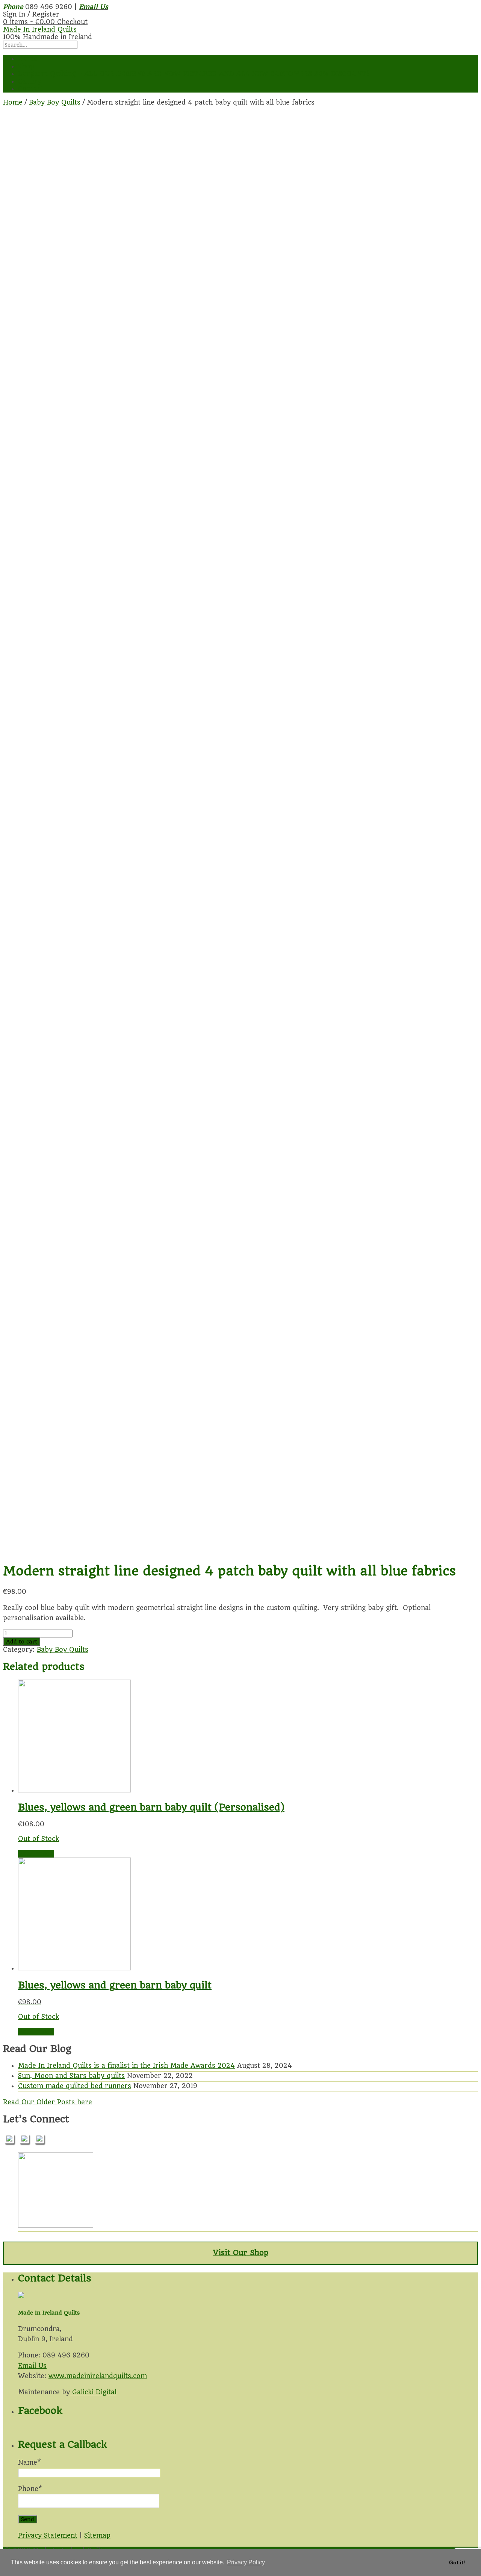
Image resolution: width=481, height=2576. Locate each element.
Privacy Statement (48, 2535)
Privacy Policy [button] (246, 2562)
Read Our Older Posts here (48, 2102)
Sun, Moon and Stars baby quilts (71, 2076)
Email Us (32, 2366)
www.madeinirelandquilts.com (98, 2376)
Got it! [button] (457, 2562)
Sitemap (97, 2535)
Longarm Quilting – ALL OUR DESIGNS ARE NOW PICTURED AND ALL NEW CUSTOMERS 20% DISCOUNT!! (194, 74)
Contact (31, 89)
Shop (26, 66)
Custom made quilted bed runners (75, 2086)
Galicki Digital (93, 2392)
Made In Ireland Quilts (40, 29)
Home (28, 59)
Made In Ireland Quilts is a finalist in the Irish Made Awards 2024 (126, 2066)
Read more (36, 1854)
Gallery (30, 81)
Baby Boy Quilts (55, 102)
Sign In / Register (31, 14)
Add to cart (22, 1642)
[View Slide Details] (56, 2225)
